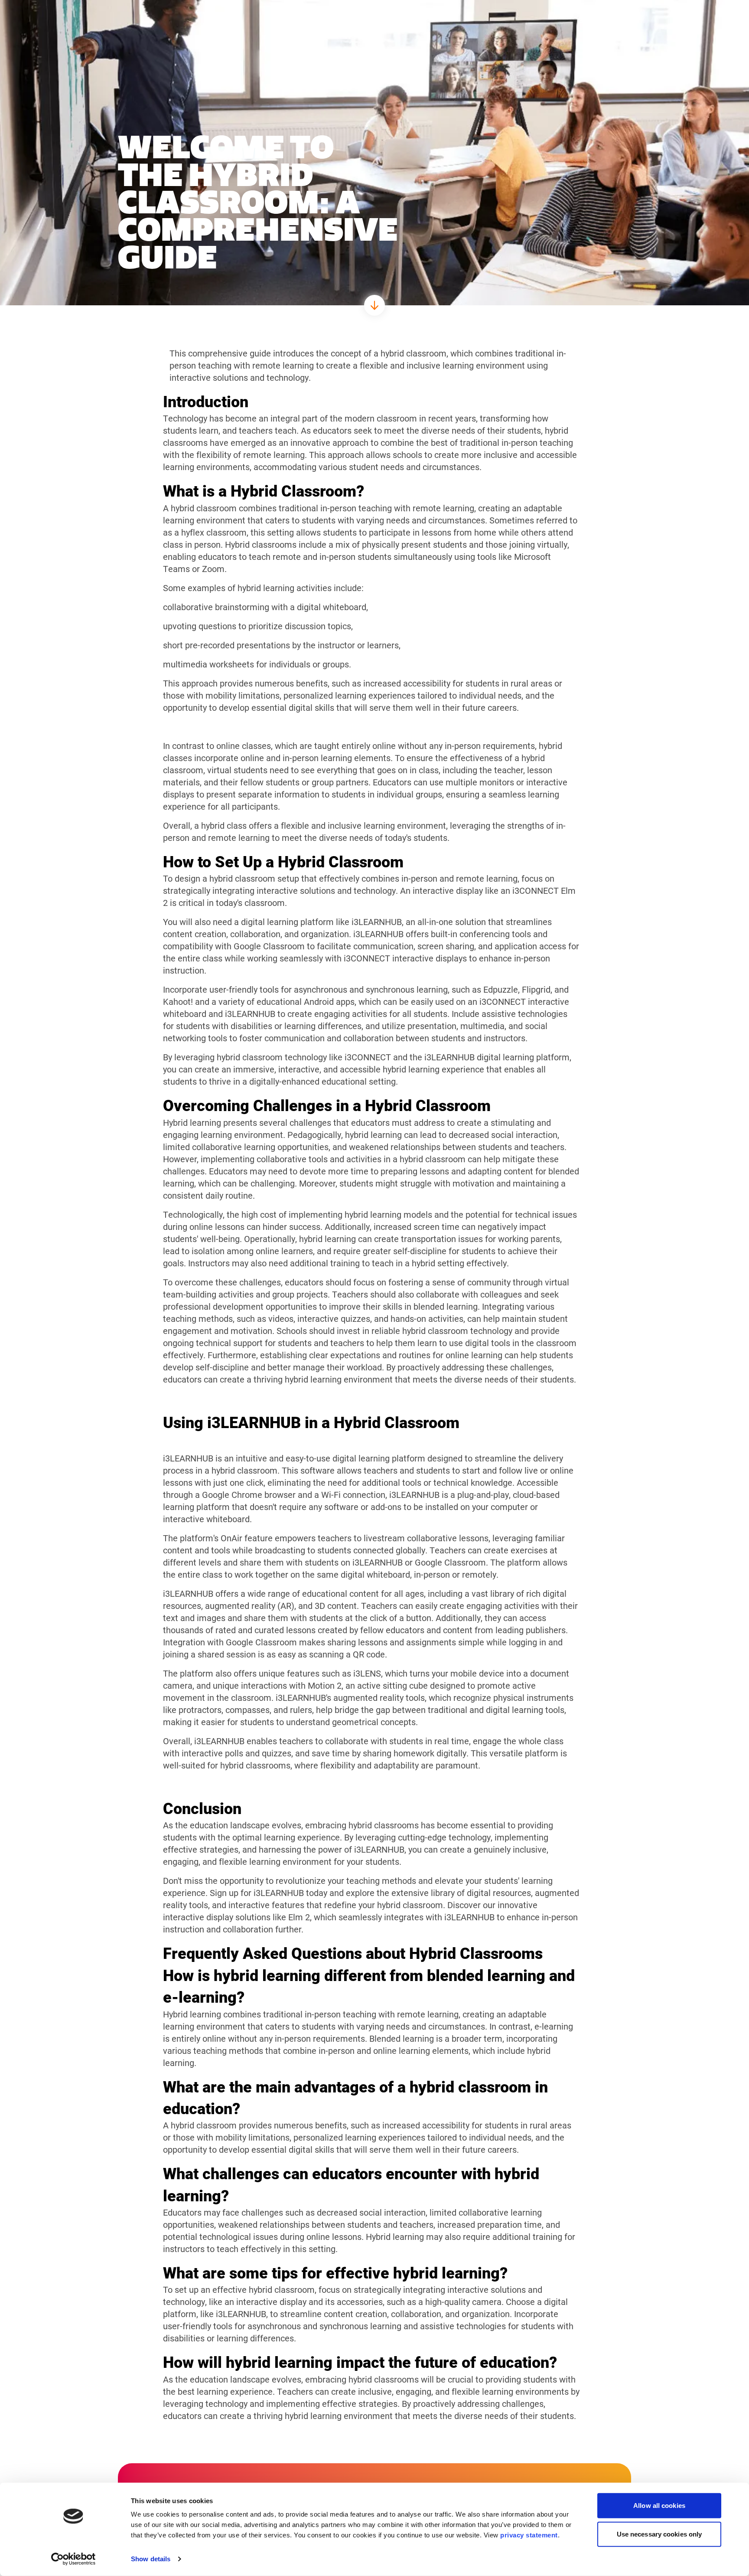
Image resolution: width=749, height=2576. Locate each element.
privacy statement (529, 2535)
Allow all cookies (659, 2506)
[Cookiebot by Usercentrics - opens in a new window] (73, 2559)
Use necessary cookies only (659, 2534)
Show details (151, 2559)
